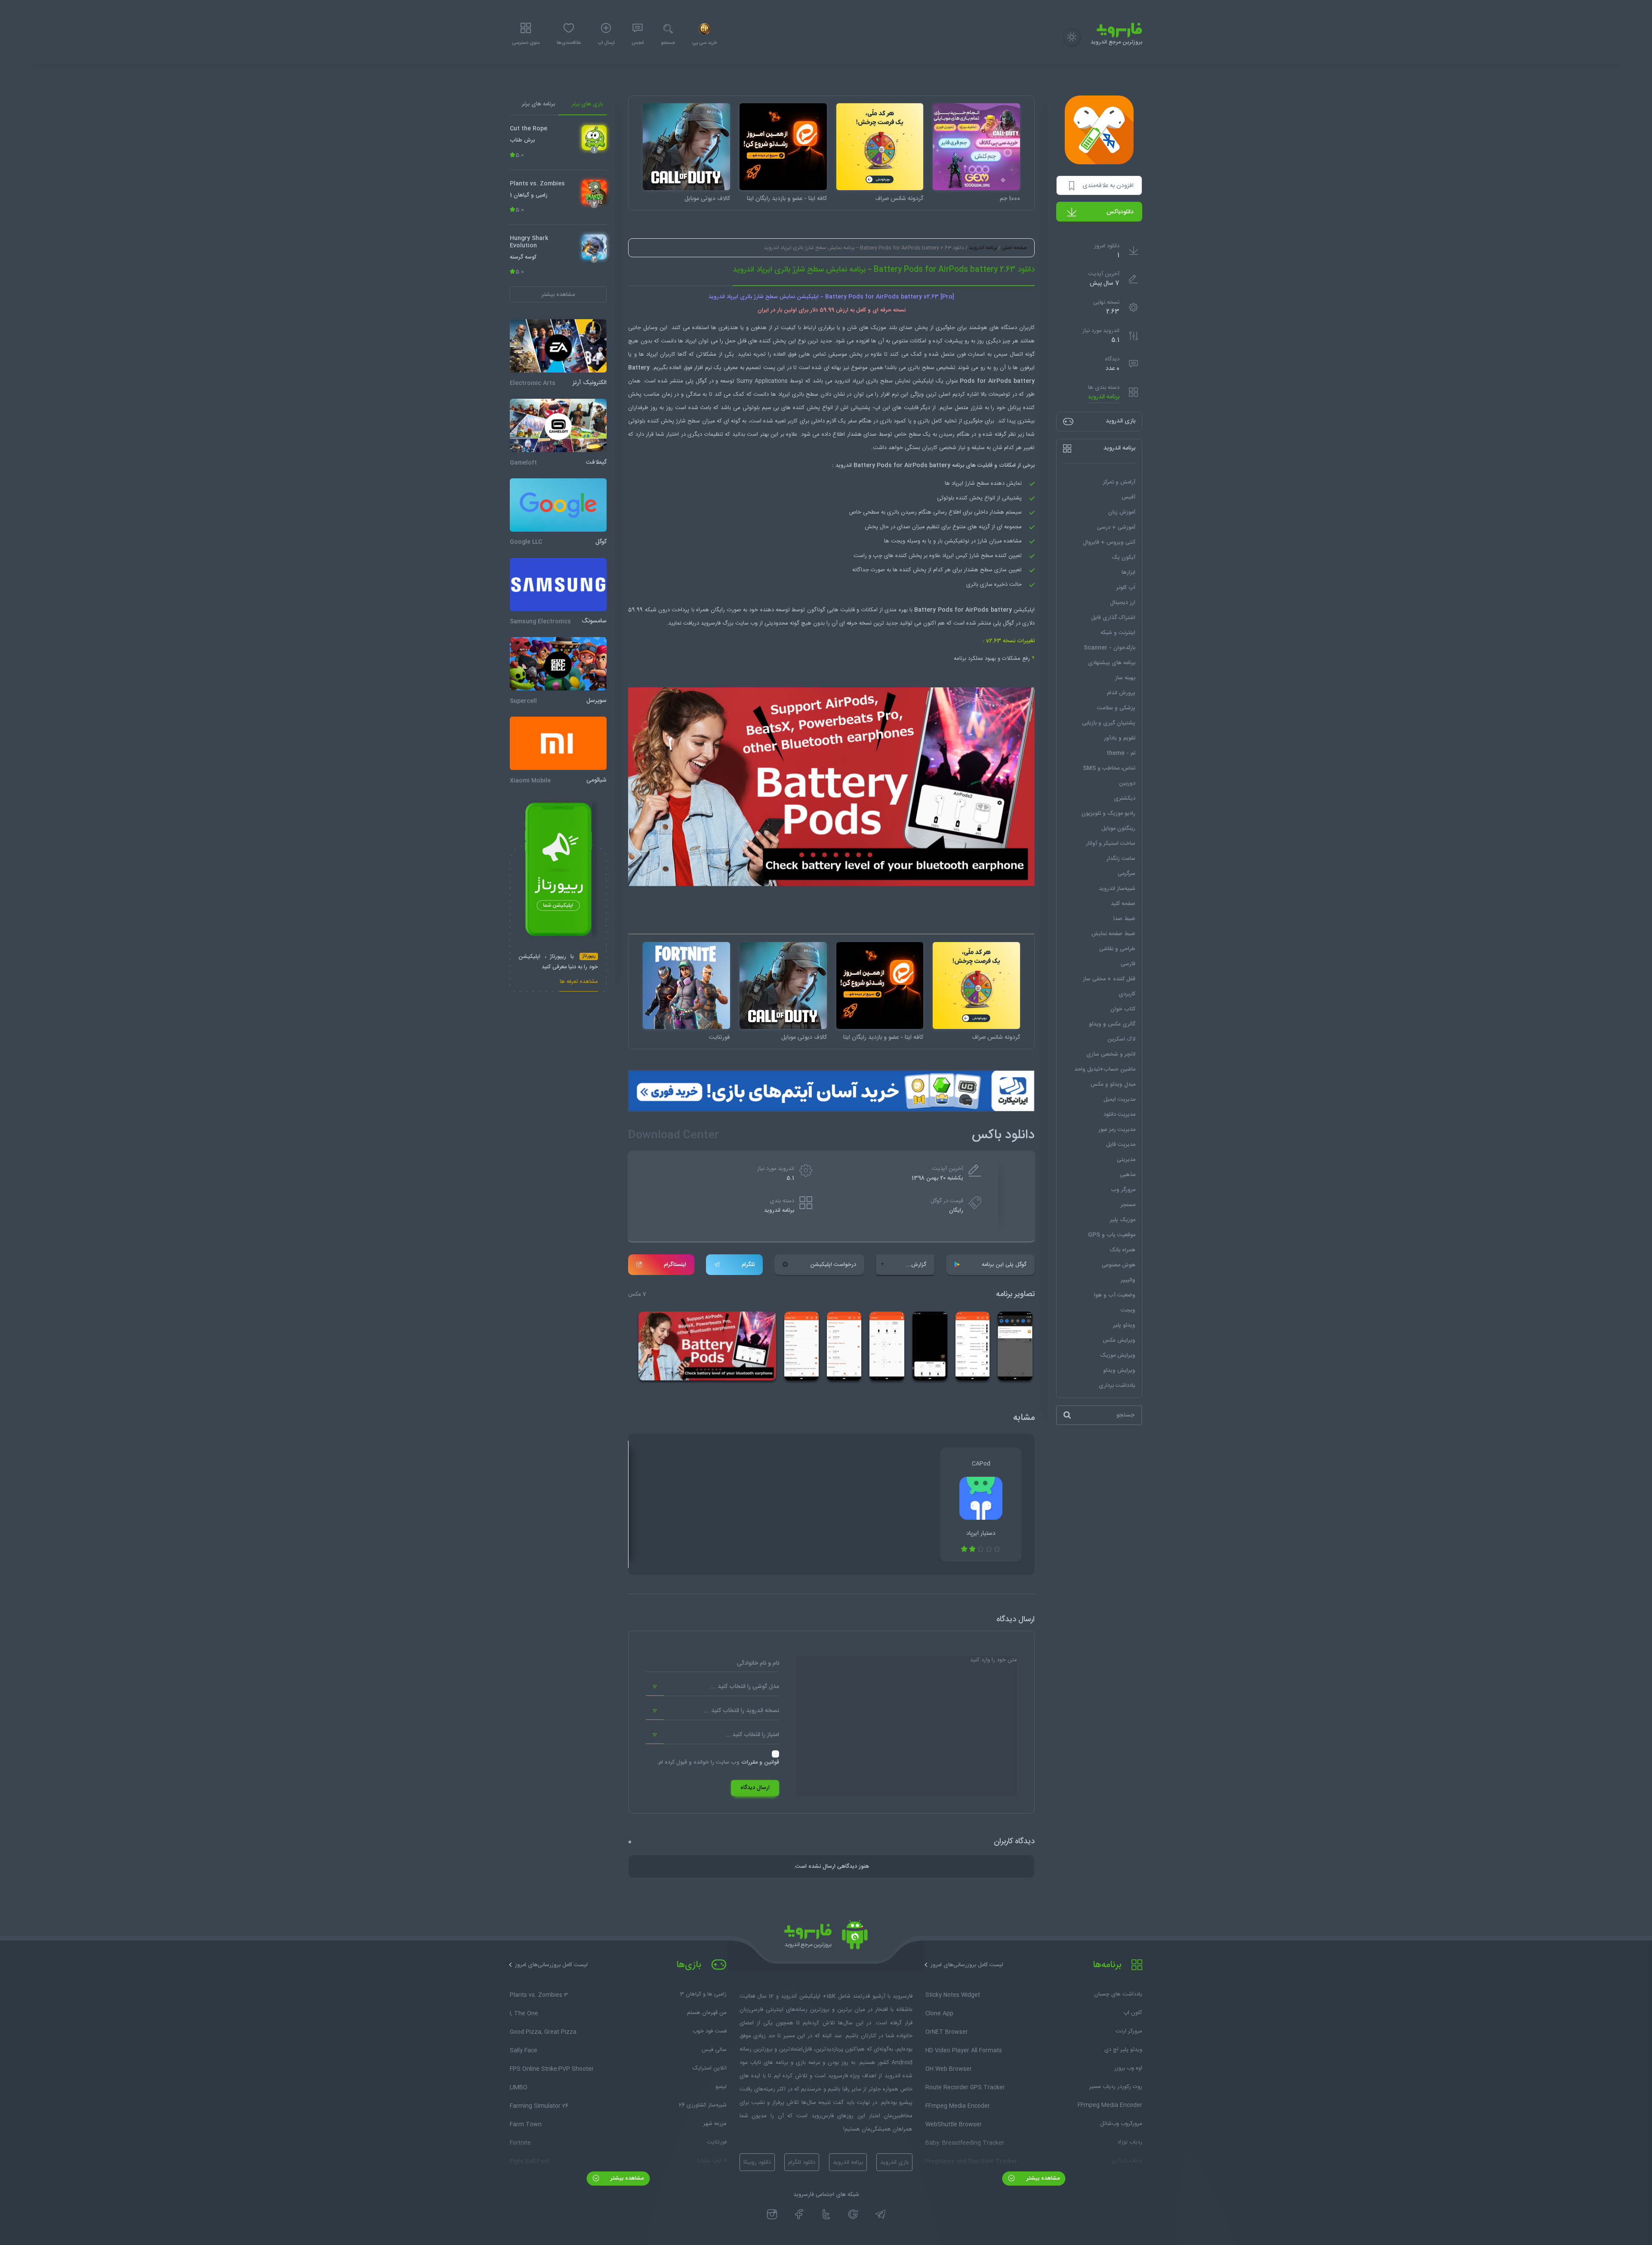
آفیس (1128, 497)
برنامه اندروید (1103, 397)
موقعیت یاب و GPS (1112, 1235)
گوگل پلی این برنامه (1004, 1265)
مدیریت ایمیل (1119, 1099)
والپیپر (1128, 1280)
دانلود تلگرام (802, 2162)
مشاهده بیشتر (1042, 2178)
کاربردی (1127, 994)
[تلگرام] (880, 2214)
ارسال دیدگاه (755, 1788)
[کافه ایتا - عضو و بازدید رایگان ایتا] (783, 147)
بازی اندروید (894, 2162)
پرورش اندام (1121, 693)
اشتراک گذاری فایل (1113, 618)
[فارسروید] (826, 1937)
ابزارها (1128, 573)
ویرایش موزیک (1118, 1355)
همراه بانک (1122, 1250)
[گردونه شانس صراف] (880, 147)
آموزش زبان (1122, 512)
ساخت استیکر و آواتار (1111, 844)
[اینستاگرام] (772, 2214)
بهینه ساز (1125, 678)
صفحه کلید (1123, 904)
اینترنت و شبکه (1118, 633)
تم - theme (1121, 753)
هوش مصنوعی (1119, 1265)
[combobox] (712, 1687)
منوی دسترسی (526, 43)
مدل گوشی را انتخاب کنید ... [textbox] (745, 1687)
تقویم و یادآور (1120, 738)
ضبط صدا (1124, 919)
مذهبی (1128, 1175)
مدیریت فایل (1121, 1145)
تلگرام (748, 1265)
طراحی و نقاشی (1117, 949)
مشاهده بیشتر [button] (558, 294)
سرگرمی (1127, 874)
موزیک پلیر (1123, 1220)
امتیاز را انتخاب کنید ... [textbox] (752, 1735)
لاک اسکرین (1121, 1039)
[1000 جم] (976, 147)
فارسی (1128, 964)
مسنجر (1128, 1205)
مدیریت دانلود (1119, 1115)
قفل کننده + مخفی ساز (1109, 979)
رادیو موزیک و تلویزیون (1108, 813)
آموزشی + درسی (1116, 527)
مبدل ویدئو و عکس (1113, 1084)
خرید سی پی (704, 43)
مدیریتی (1126, 1160)
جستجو (668, 43)
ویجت (1128, 1310)
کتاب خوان (1123, 1009)
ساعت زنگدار (1121, 859)
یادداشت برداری (1117, 1386)
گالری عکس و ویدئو (1112, 1024)
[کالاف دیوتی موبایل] (686, 147)
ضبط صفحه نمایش (1113, 934)
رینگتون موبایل (1118, 828)
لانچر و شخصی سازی (1111, 1054)
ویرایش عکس (1119, 1340)
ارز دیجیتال (1123, 603)
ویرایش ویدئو (1119, 1370)
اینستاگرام (675, 1265)
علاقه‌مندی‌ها (569, 43)
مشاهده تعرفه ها (579, 982)
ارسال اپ (606, 43)
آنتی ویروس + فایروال (1109, 542)
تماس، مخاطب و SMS (1109, 768)
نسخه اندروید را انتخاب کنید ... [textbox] (742, 1711)
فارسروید (712, 623)
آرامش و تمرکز (1119, 482)
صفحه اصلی (1014, 248)
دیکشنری (1125, 798)
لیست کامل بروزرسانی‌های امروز (967, 1965)
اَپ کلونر (1126, 588)
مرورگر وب (1123, 1190)
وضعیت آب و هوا (1115, 1295)
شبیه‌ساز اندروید (1117, 889)
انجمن (638, 43)
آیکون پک (1123, 557)
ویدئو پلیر (1124, 1325)
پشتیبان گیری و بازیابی (1109, 723)
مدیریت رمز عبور (1117, 1130)
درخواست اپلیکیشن (833, 1265)
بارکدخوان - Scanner (1110, 648)
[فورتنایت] (686, 986)
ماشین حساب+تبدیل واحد (1105, 1069)
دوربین (1127, 783)
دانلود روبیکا (757, 2162)
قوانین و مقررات (760, 1762)
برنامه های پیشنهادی (1112, 663)
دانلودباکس (1120, 212)
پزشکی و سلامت (1116, 708)
